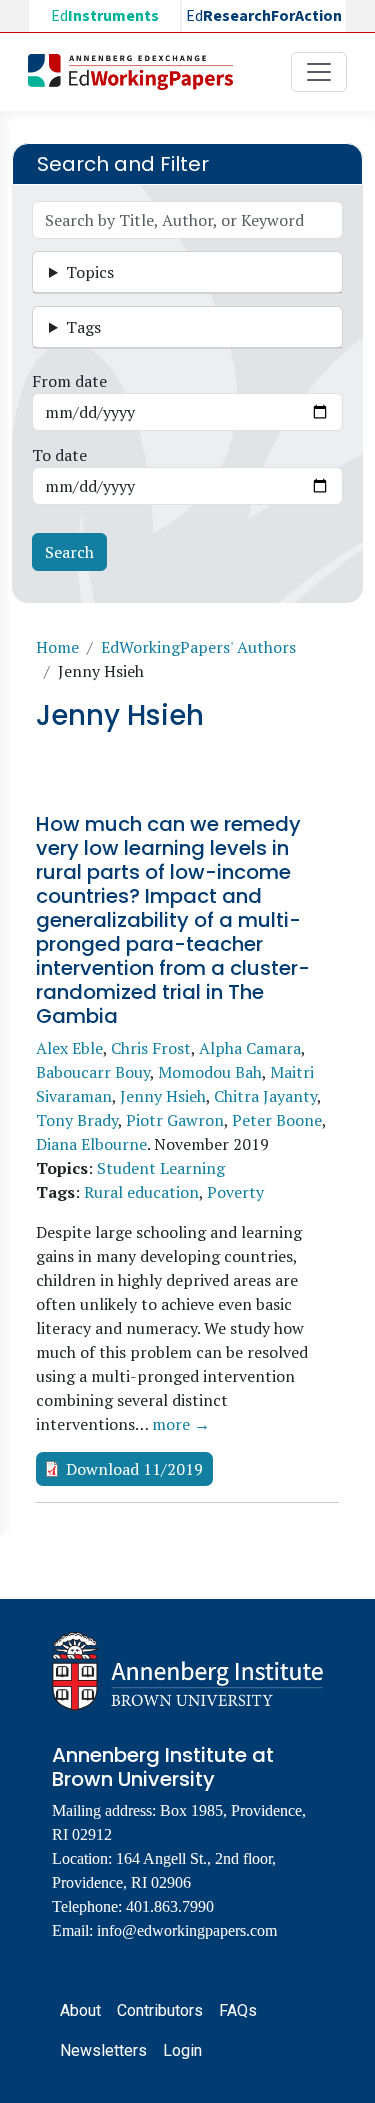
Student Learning (161, 1168)
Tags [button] (83, 327)
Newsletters (103, 2050)
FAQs (238, 2010)
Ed (105, 16)
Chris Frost (151, 1048)
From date (69, 381)
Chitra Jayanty (265, 1096)
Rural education (141, 1192)
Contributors (160, 2010)
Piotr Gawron (175, 1120)
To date (59, 455)
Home (57, 647)
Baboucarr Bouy (93, 1072)
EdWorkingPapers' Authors (198, 647)
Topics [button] (90, 272)
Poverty (235, 1192)
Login (182, 2050)
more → (181, 1424)
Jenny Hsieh (163, 1096)
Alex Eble (69, 1048)
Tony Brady (77, 1120)
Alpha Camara (250, 1048)
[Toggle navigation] (319, 72)
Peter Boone (277, 1120)
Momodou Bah (210, 1072)
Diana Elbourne (91, 1144)
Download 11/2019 (134, 1469)
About (80, 2010)
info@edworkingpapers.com (187, 1930)
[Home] (138, 72)
